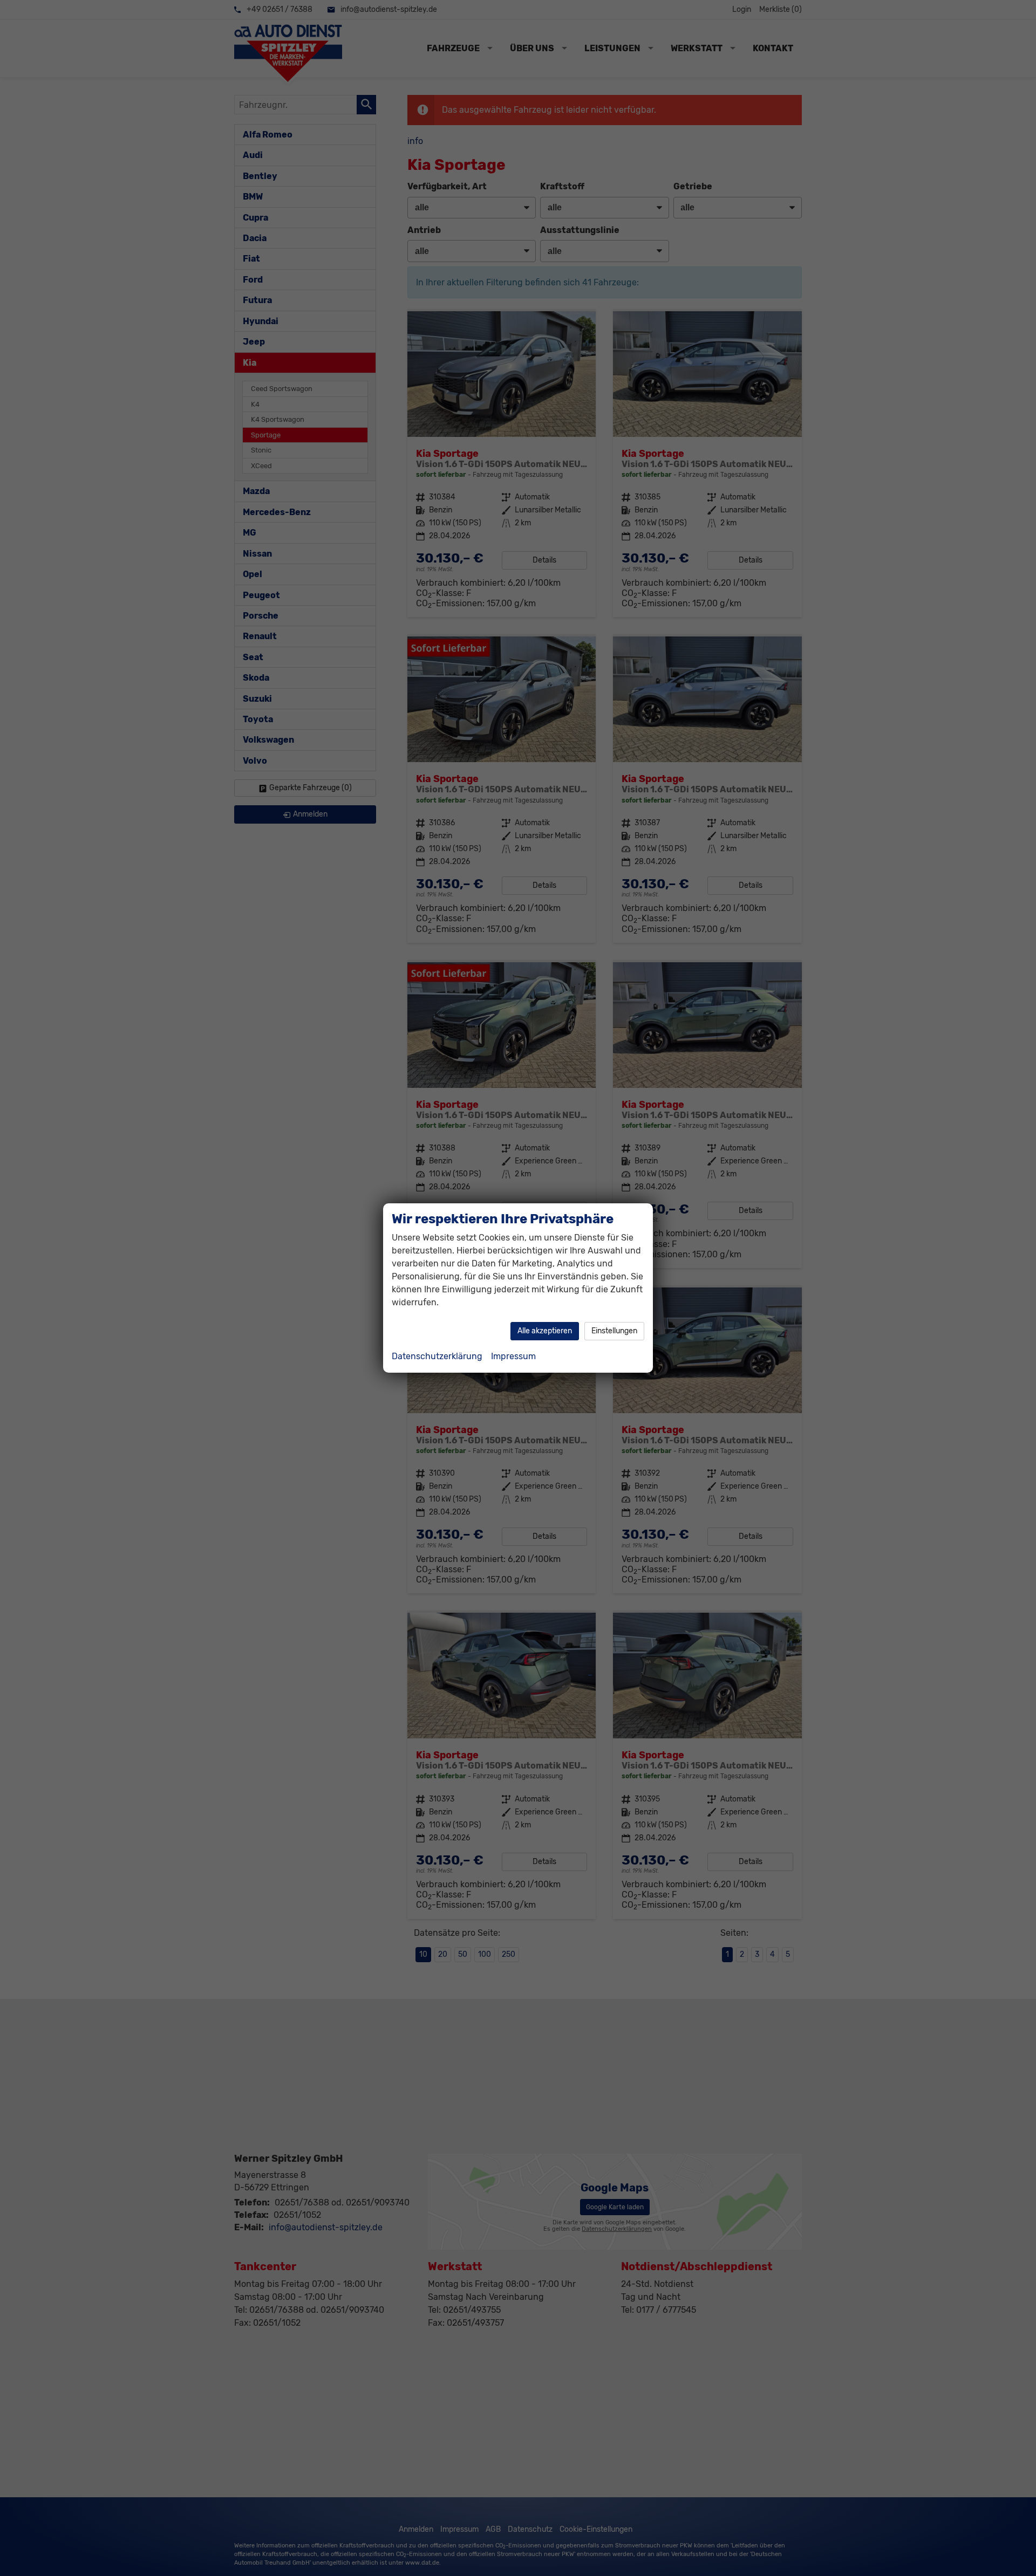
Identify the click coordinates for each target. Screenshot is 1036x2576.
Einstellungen (614, 1331)
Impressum (513, 1356)
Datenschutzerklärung (437, 1356)
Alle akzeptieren (545, 1331)
